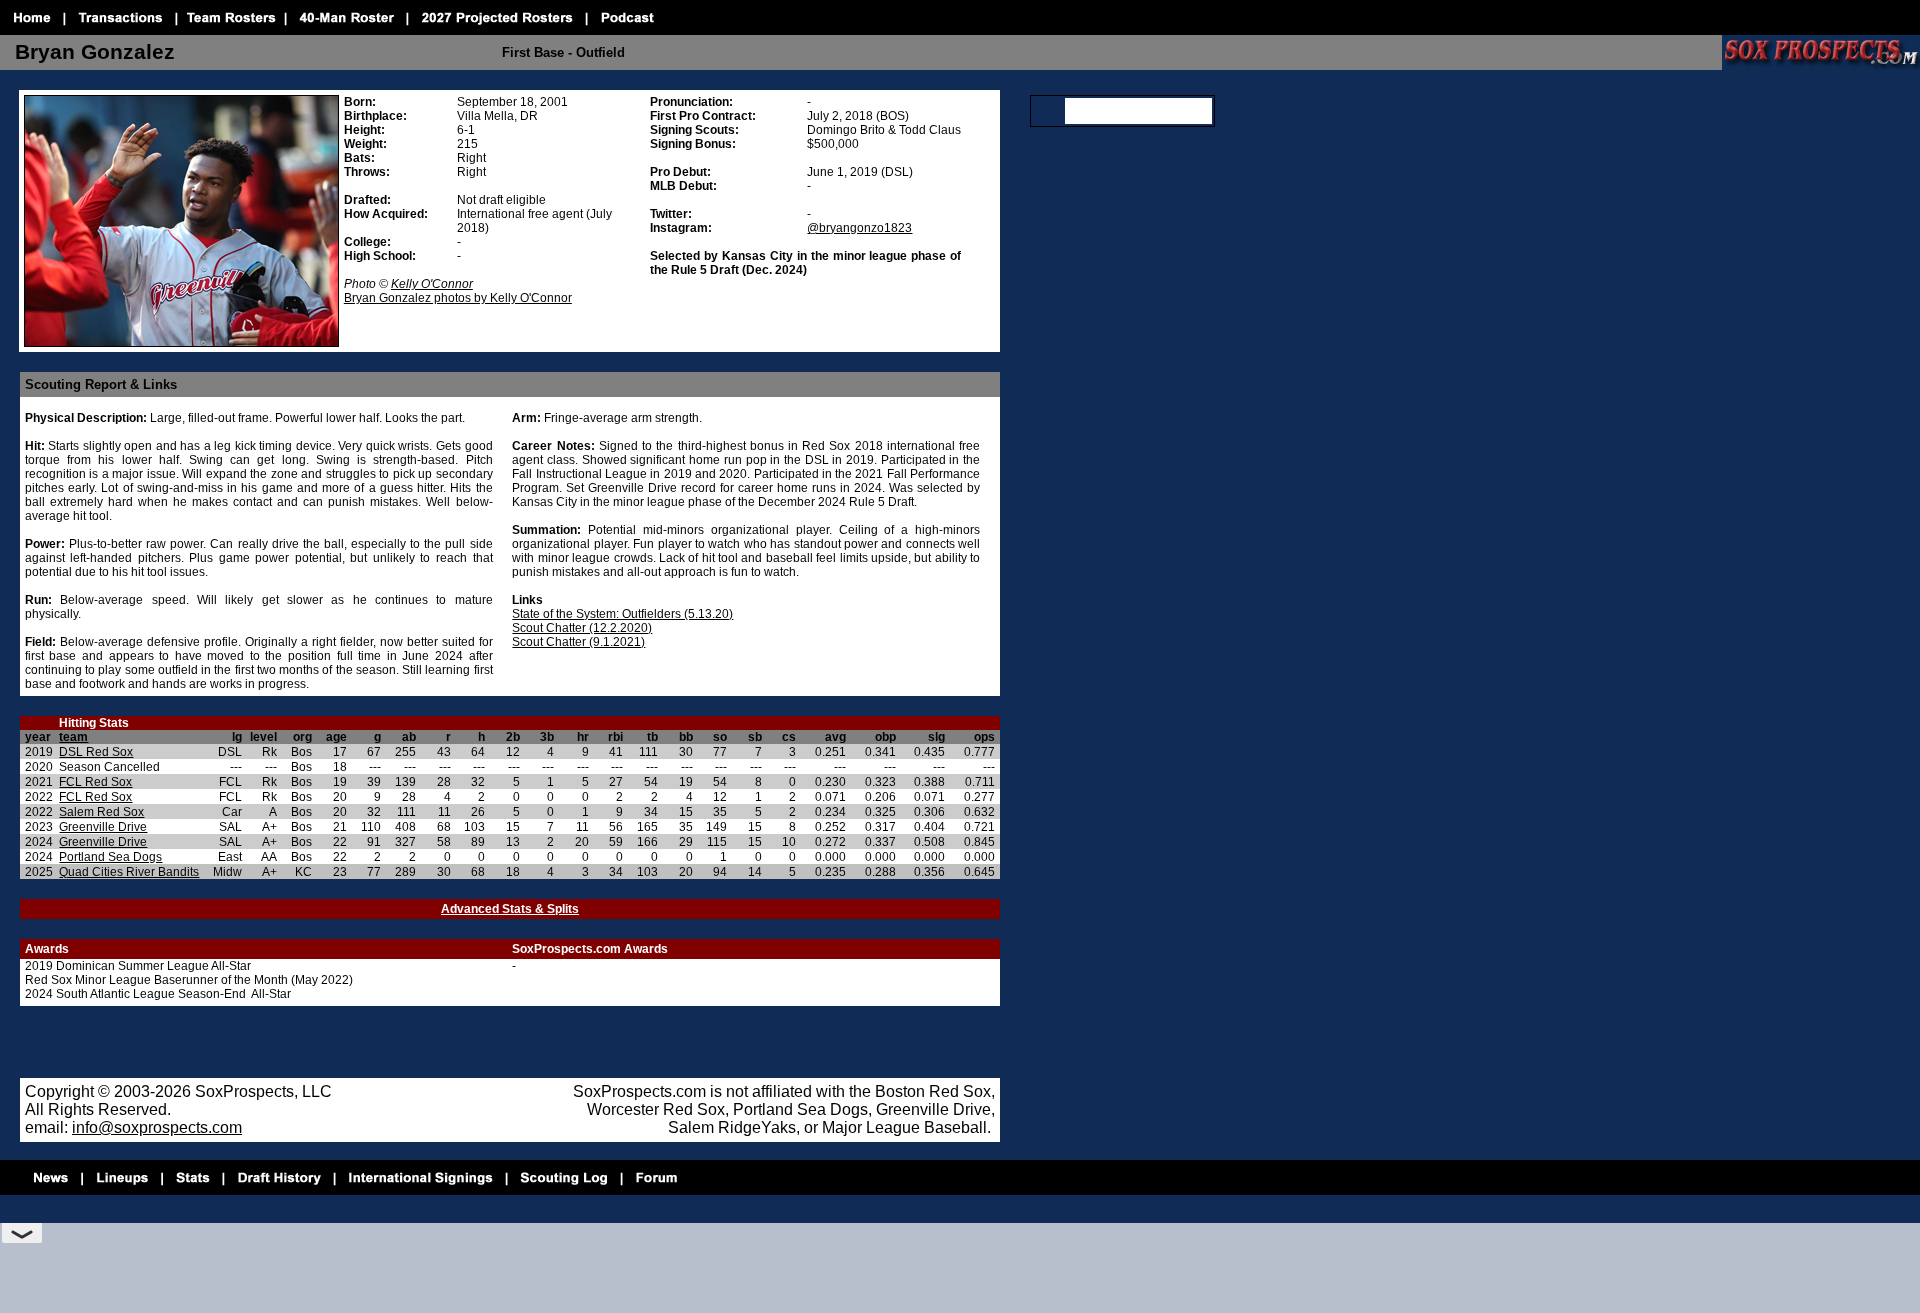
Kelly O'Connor (432, 284)
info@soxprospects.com (157, 1127)
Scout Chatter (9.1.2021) (578, 642)
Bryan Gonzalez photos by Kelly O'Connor (458, 298)
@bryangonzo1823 (859, 228)
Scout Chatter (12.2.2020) (582, 628)
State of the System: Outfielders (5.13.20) (622, 614)
